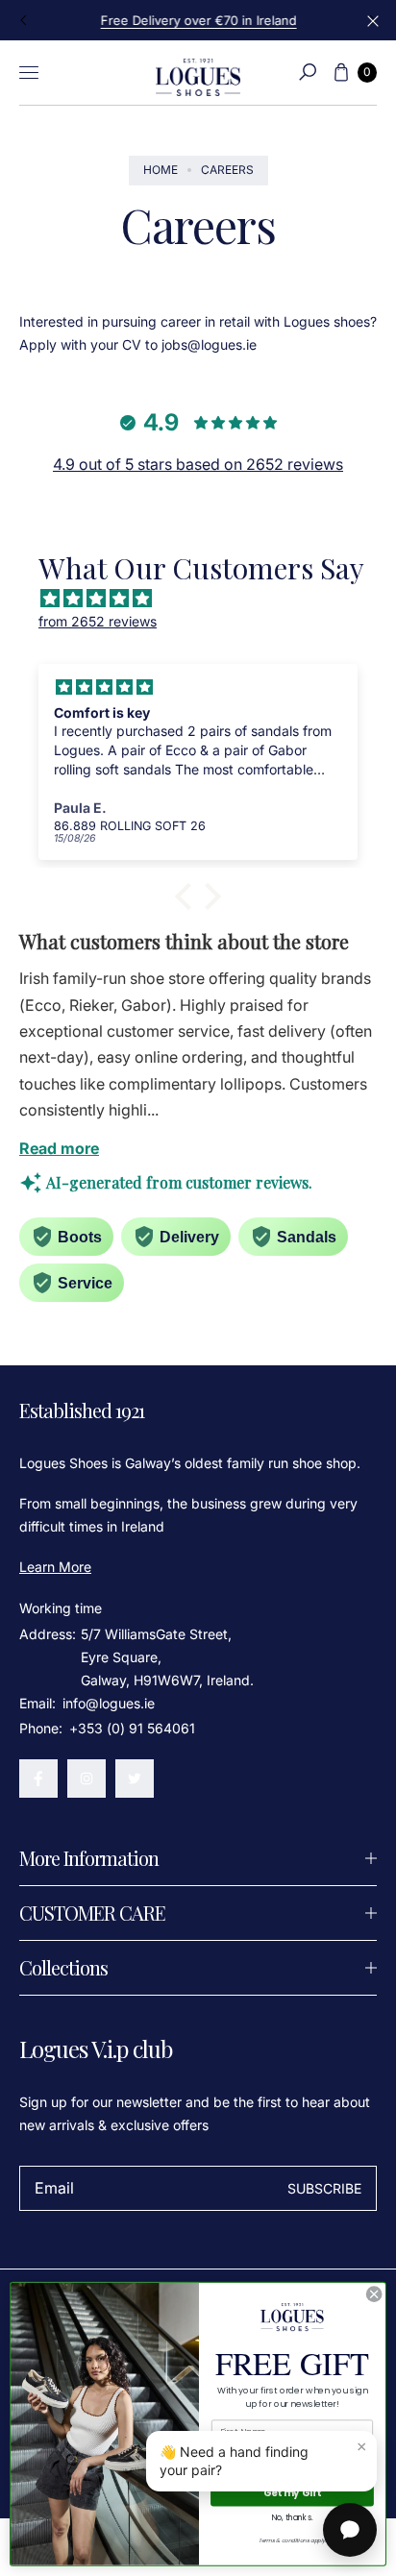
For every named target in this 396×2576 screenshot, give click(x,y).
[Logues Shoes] (198, 73)
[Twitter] (135, 1779)
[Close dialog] (374, 2294)
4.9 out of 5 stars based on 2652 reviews (198, 464)
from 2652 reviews (98, 621)
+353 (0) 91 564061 (132, 1728)
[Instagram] (87, 1779)
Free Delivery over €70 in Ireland (198, 20)
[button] (308, 72)
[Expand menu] (29, 72)
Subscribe (324, 2188)
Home (161, 170)
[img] (208, 599)
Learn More (55, 1567)
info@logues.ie (107, 1703)
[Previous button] (24, 20)
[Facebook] (38, 1779)
